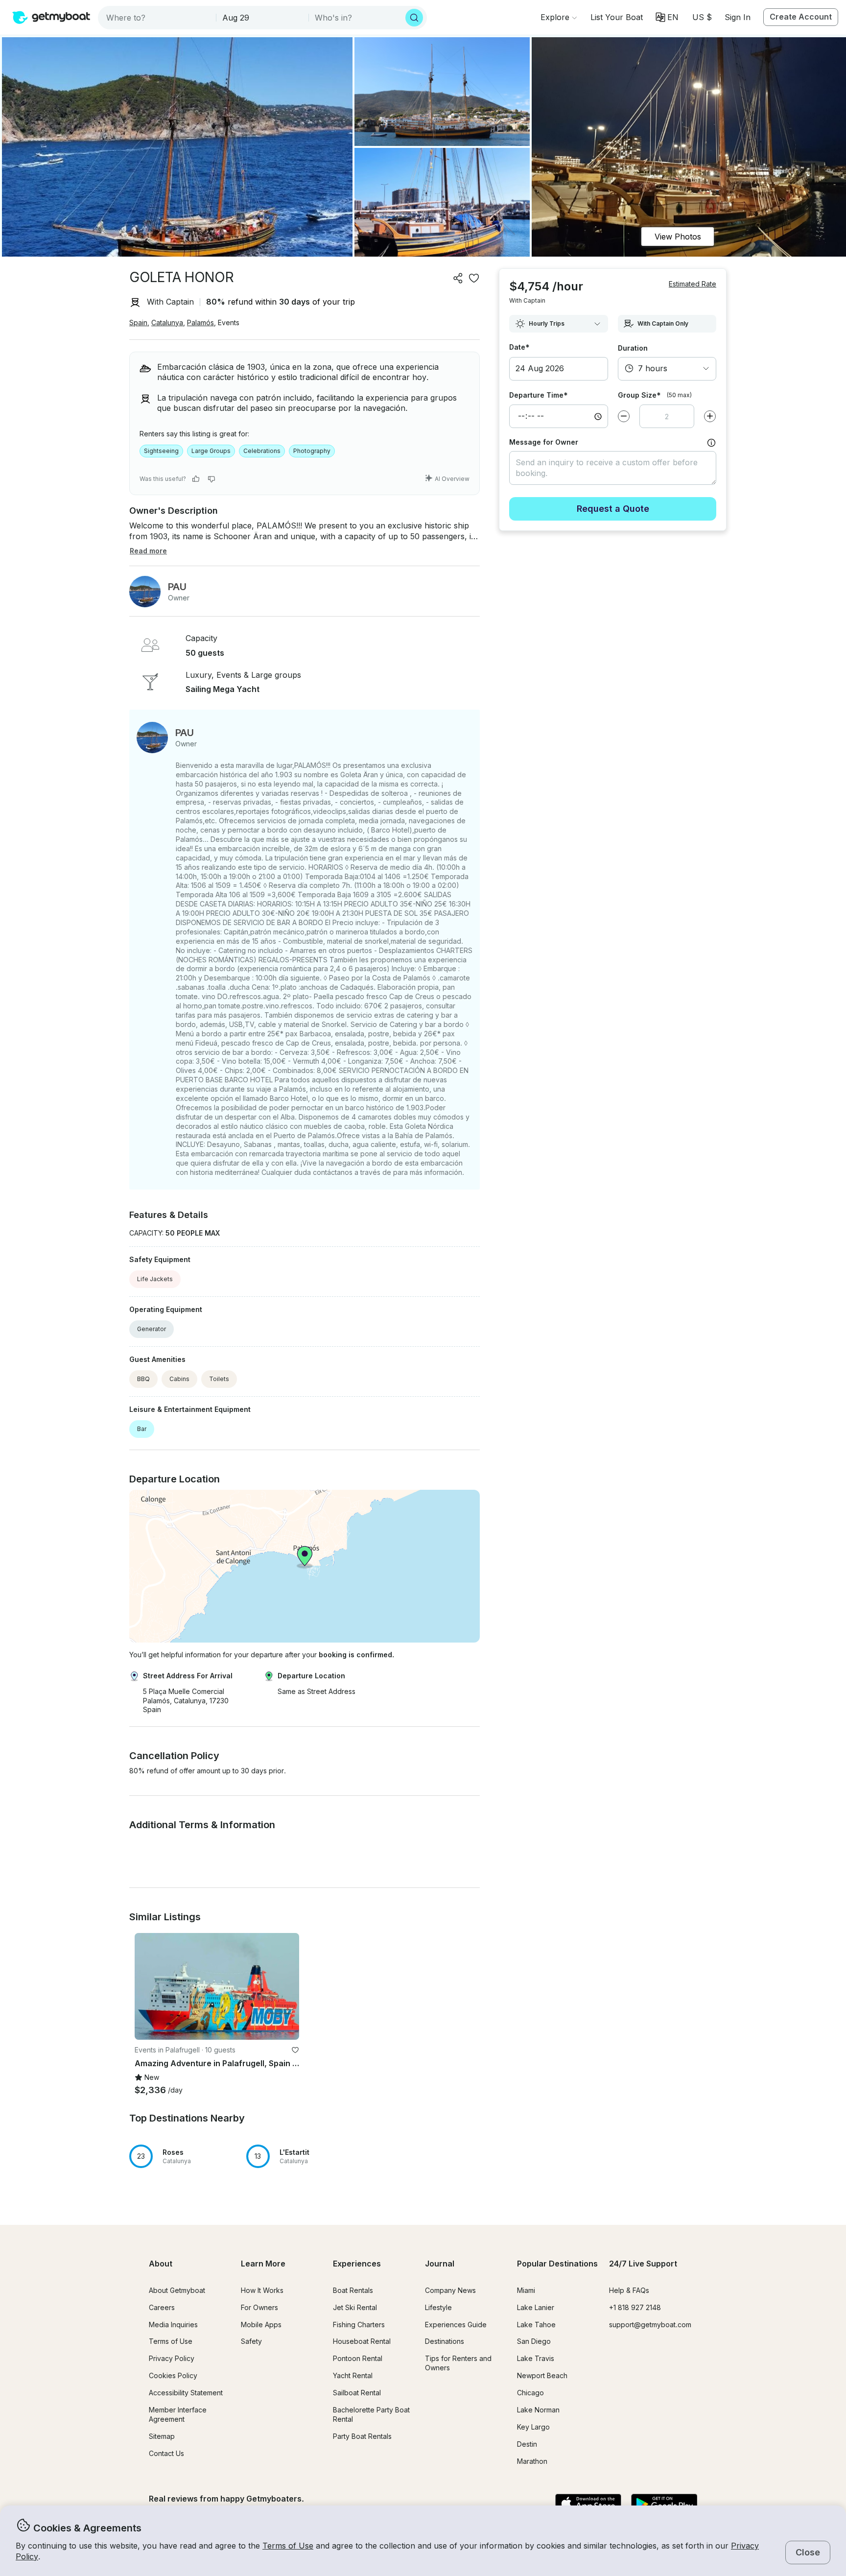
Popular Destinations (557, 2264)
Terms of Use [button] (288, 2546)
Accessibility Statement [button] (186, 2393)
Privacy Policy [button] (172, 2358)
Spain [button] (138, 322)
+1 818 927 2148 (635, 2307)
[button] (617, 17)
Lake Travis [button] (536, 2358)
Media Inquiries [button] (173, 2325)
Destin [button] (527, 2444)
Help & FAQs (629, 2290)
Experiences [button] (357, 2264)
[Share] (458, 278)
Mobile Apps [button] (261, 2325)
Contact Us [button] (166, 2453)
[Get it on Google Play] (664, 2504)
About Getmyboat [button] (177, 2290)
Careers (162, 2307)
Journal (440, 2264)
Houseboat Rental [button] (362, 2341)
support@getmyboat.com (650, 2325)
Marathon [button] (532, 2461)
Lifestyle (438, 2307)
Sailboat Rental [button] (357, 2393)
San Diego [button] (534, 2341)
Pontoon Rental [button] (358, 2358)
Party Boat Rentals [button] (362, 2436)
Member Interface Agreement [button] (178, 2414)
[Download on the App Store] (588, 2504)
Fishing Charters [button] (359, 2325)
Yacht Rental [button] (353, 2375)
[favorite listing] (474, 278)
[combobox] (158, 18)
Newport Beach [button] (542, 2375)
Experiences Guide (456, 2325)
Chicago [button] (530, 2393)
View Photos (678, 237)
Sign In (738, 17)
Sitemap (162, 2436)
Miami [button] (526, 2290)
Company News (450, 2290)
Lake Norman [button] (538, 2410)
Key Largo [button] (533, 2427)
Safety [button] (251, 2341)
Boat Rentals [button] (353, 2290)
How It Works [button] (262, 2290)
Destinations (445, 2341)
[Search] (414, 18)
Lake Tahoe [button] (536, 2325)
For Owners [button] (259, 2307)
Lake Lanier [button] (536, 2307)
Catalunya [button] (167, 322)
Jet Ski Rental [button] (355, 2307)
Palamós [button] (200, 322)
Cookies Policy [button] (173, 2375)
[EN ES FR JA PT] (667, 17)
